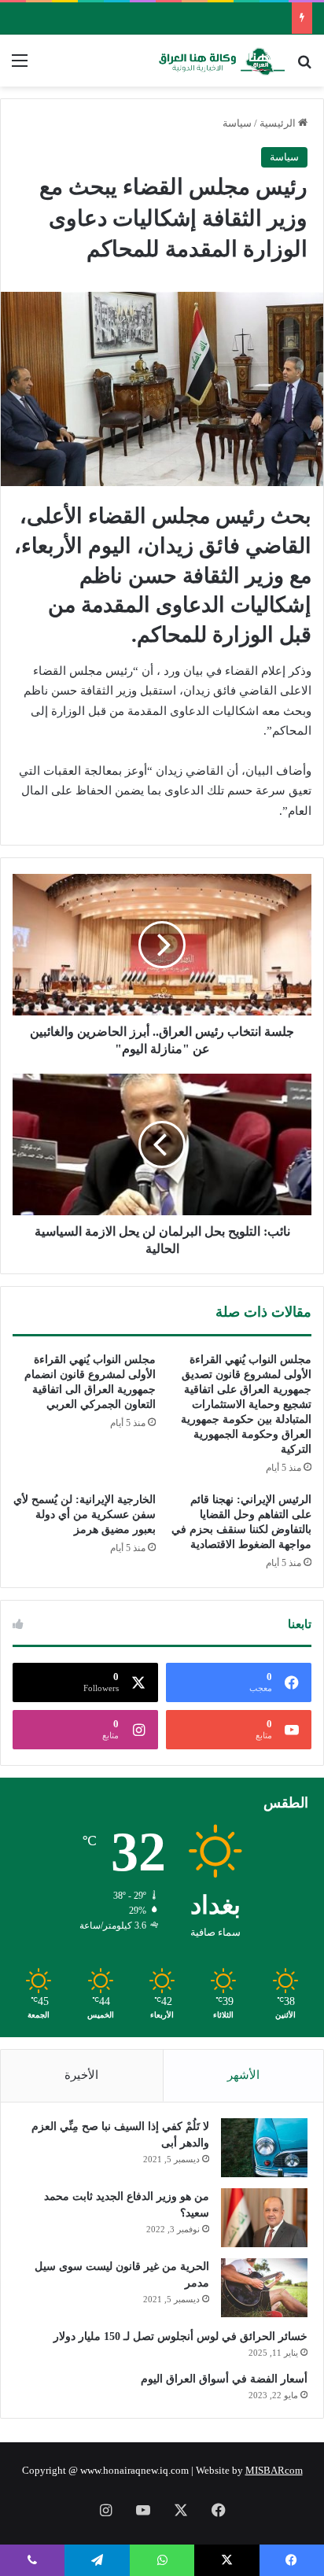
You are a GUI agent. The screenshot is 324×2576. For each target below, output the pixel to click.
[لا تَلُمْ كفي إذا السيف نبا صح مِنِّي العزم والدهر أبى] (264, 2148)
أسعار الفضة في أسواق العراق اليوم (224, 2379)
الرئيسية (279, 123)
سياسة (237, 123)
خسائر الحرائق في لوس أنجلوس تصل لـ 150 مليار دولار (180, 2336)
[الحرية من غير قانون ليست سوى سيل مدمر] (264, 2288)
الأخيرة (81, 2075)
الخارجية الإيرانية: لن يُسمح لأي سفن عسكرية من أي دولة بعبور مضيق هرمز (85, 1515)
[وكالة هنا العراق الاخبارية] (222, 61)
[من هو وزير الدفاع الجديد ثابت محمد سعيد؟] (264, 2218)
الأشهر (243, 2075)
